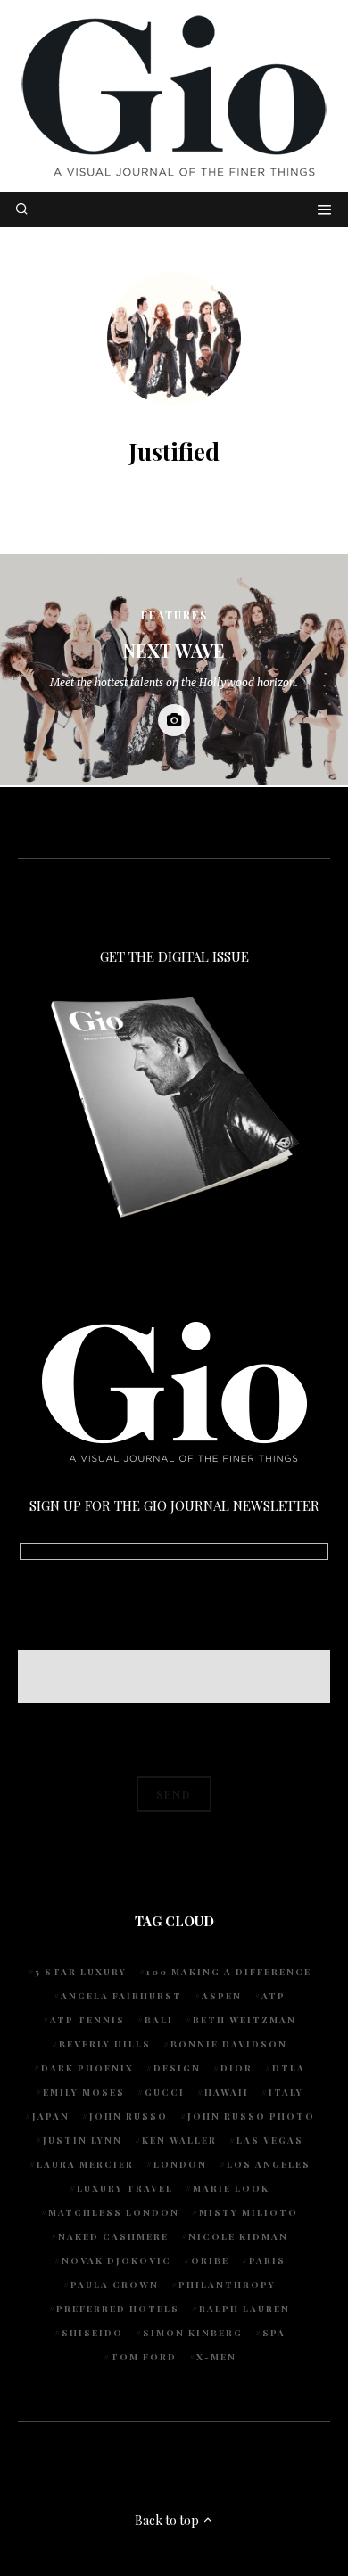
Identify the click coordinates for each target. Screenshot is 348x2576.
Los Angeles (269, 2164)
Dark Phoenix (87, 2068)
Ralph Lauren (244, 2309)
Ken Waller (179, 2140)
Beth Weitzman (244, 2020)
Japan (51, 2116)
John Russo (128, 2116)
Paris (267, 2260)
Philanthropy (227, 2285)
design (177, 2068)
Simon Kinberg (193, 2333)
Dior (236, 2068)
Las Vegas (270, 2140)
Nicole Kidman (238, 2236)
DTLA (289, 2068)
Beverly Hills (105, 2044)
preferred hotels (118, 2309)
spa (274, 2333)
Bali (159, 2020)
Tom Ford (144, 2357)
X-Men (216, 2357)
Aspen (222, 1996)
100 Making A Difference (229, 1972)
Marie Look (231, 2188)
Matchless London (114, 2212)
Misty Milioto (249, 2212)
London (180, 2164)
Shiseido (92, 2333)
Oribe (210, 2260)
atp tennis (87, 2020)
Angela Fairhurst (121, 1996)
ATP (273, 1996)
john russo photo (251, 2116)
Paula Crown (115, 2285)
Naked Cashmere (113, 2236)
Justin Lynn (83, 2140)
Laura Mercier (85, 2164)
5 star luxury (81, 1972)
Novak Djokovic (116, 2260)
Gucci (165, 2092)
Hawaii (227, 2092)
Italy (286, 2092)
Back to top (168, 2520)
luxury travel (125, 2188)
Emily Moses (84, 2092)
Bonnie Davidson (229, 2044)
